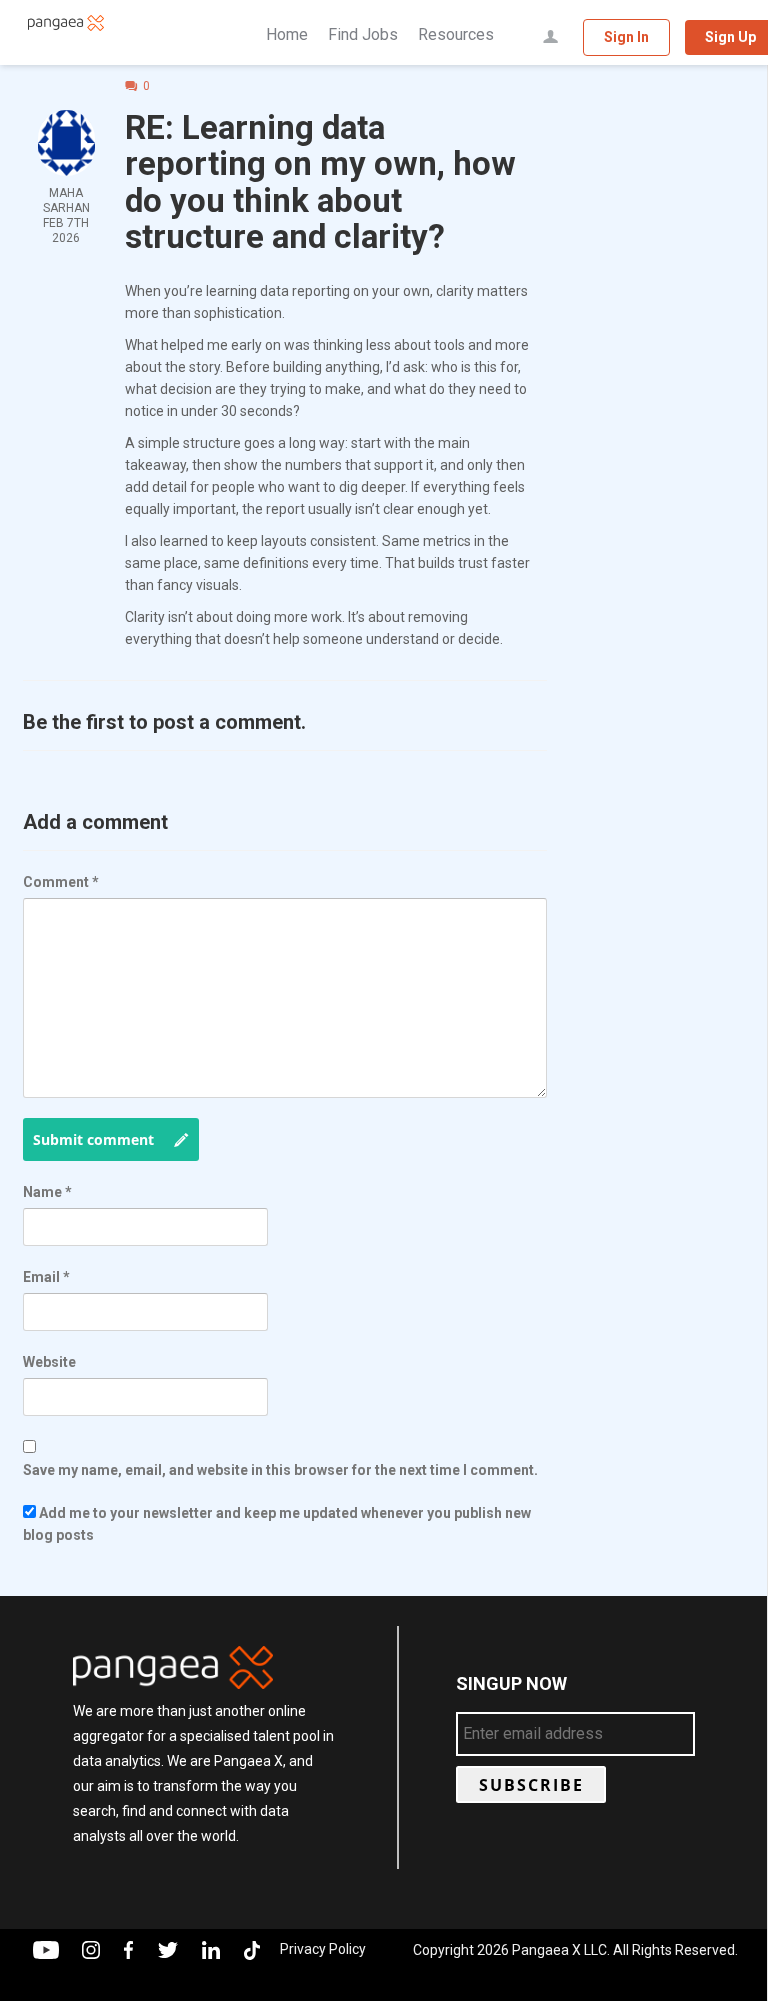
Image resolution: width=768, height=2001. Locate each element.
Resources (456, 34)
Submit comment (93, 1139)
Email (46, 1277)
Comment (61, 882)
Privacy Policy (323, 1949)
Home (287, 34)
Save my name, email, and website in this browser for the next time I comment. (280, 1470)
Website (49, 1362)
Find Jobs (363, 34)
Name (47, 1192)
